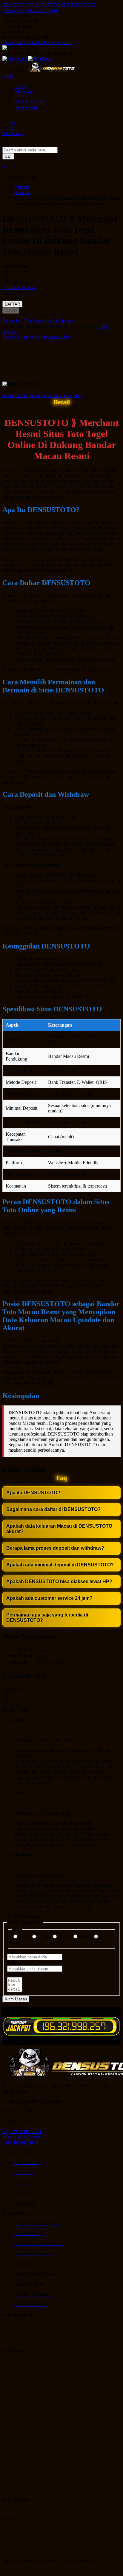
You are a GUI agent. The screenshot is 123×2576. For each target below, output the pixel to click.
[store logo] (51, 71)
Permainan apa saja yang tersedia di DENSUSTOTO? (47, 1618)
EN (12, 123)
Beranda (22, 192)
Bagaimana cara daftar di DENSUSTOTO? (53, 1509)
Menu (8, 76)
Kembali (22, 187)
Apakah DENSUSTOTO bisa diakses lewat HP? (59, 1581)
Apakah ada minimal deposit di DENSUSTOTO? (60, 1565)
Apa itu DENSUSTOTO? (33, 1493)
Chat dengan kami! (20, 2142)
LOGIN (11, 310)
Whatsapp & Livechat (23, 2137)
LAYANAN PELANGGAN (30, 10)
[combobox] (30, 150)
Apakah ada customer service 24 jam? (49, 1598)
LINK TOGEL (82, 5)
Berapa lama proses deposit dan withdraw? (55, 1548)
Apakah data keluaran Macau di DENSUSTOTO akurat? (59, 1529)
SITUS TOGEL (51, 5)
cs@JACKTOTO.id (22, 2131)
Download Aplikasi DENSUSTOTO (37, 42)
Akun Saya (25, 92)
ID (11, 128)
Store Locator (27, 107)
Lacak (20, 86)
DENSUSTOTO (19, 5)
